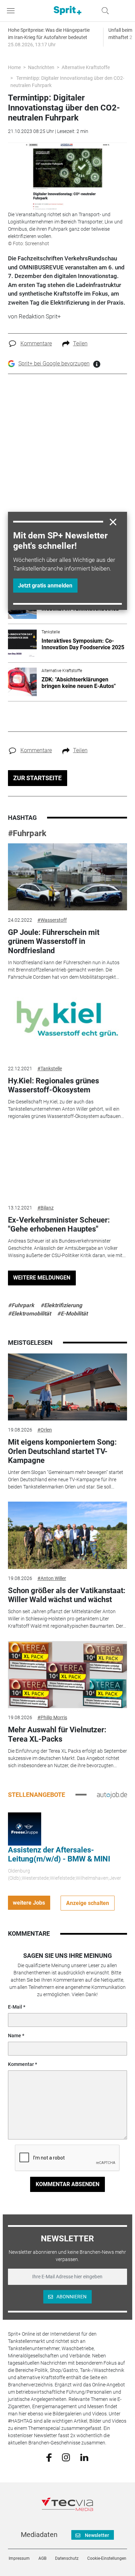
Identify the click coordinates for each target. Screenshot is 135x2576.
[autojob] (112, 1794)
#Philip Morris (52, 1717)
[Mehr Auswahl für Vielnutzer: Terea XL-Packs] (67, 1675)
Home (14, 67)
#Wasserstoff (52, 920)
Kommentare (36, 343)
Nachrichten (41, 67)
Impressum (19, 2558)
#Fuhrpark (27, 833)
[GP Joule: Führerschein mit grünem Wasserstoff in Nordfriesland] (67, 877)
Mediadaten (39, 2535)
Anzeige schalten (88, 1903)
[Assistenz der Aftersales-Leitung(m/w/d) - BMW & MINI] (25, 1828)
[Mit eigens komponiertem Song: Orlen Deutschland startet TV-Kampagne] (67, 1387)
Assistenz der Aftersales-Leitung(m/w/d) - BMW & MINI (59, 1854)
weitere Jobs (29, 1903)
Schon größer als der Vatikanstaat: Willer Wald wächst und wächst (67, 1595)
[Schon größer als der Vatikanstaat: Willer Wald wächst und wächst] (67, 1535)
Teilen (80, 343)
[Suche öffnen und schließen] (103, 11)
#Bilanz (46, 1208)
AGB (42, 2558)
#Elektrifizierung (61, 1305)
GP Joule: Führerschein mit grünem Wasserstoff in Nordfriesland (54, 941)
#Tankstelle (50, 1069)
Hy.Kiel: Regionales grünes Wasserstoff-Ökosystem (53, 1085)
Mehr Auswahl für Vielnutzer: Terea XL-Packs (57, 1734)
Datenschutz (67, 2558)
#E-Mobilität (72, 1314)
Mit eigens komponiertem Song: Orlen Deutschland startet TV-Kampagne (62, 1451)
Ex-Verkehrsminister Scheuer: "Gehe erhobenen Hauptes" (59, 1224)
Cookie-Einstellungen (107, 2558)
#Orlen (45, 1430)
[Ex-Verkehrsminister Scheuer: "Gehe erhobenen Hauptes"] (67, 1165)
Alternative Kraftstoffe (86, 67)
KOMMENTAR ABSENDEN (67, 2184)
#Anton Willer (52, 1578)
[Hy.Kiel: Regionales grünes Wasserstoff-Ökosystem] (67, 1025)
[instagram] (66, 2457)
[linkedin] (84, 2457)
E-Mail (15, 2007)
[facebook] (49, 2457)
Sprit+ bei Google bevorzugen (54, 363)
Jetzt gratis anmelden (45, 586)
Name (15, 2036)
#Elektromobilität (29, 1314)
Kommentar (21, 2064)
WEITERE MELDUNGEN (42, 1278)
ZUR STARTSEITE (37, 778)
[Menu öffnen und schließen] (12, 11)
